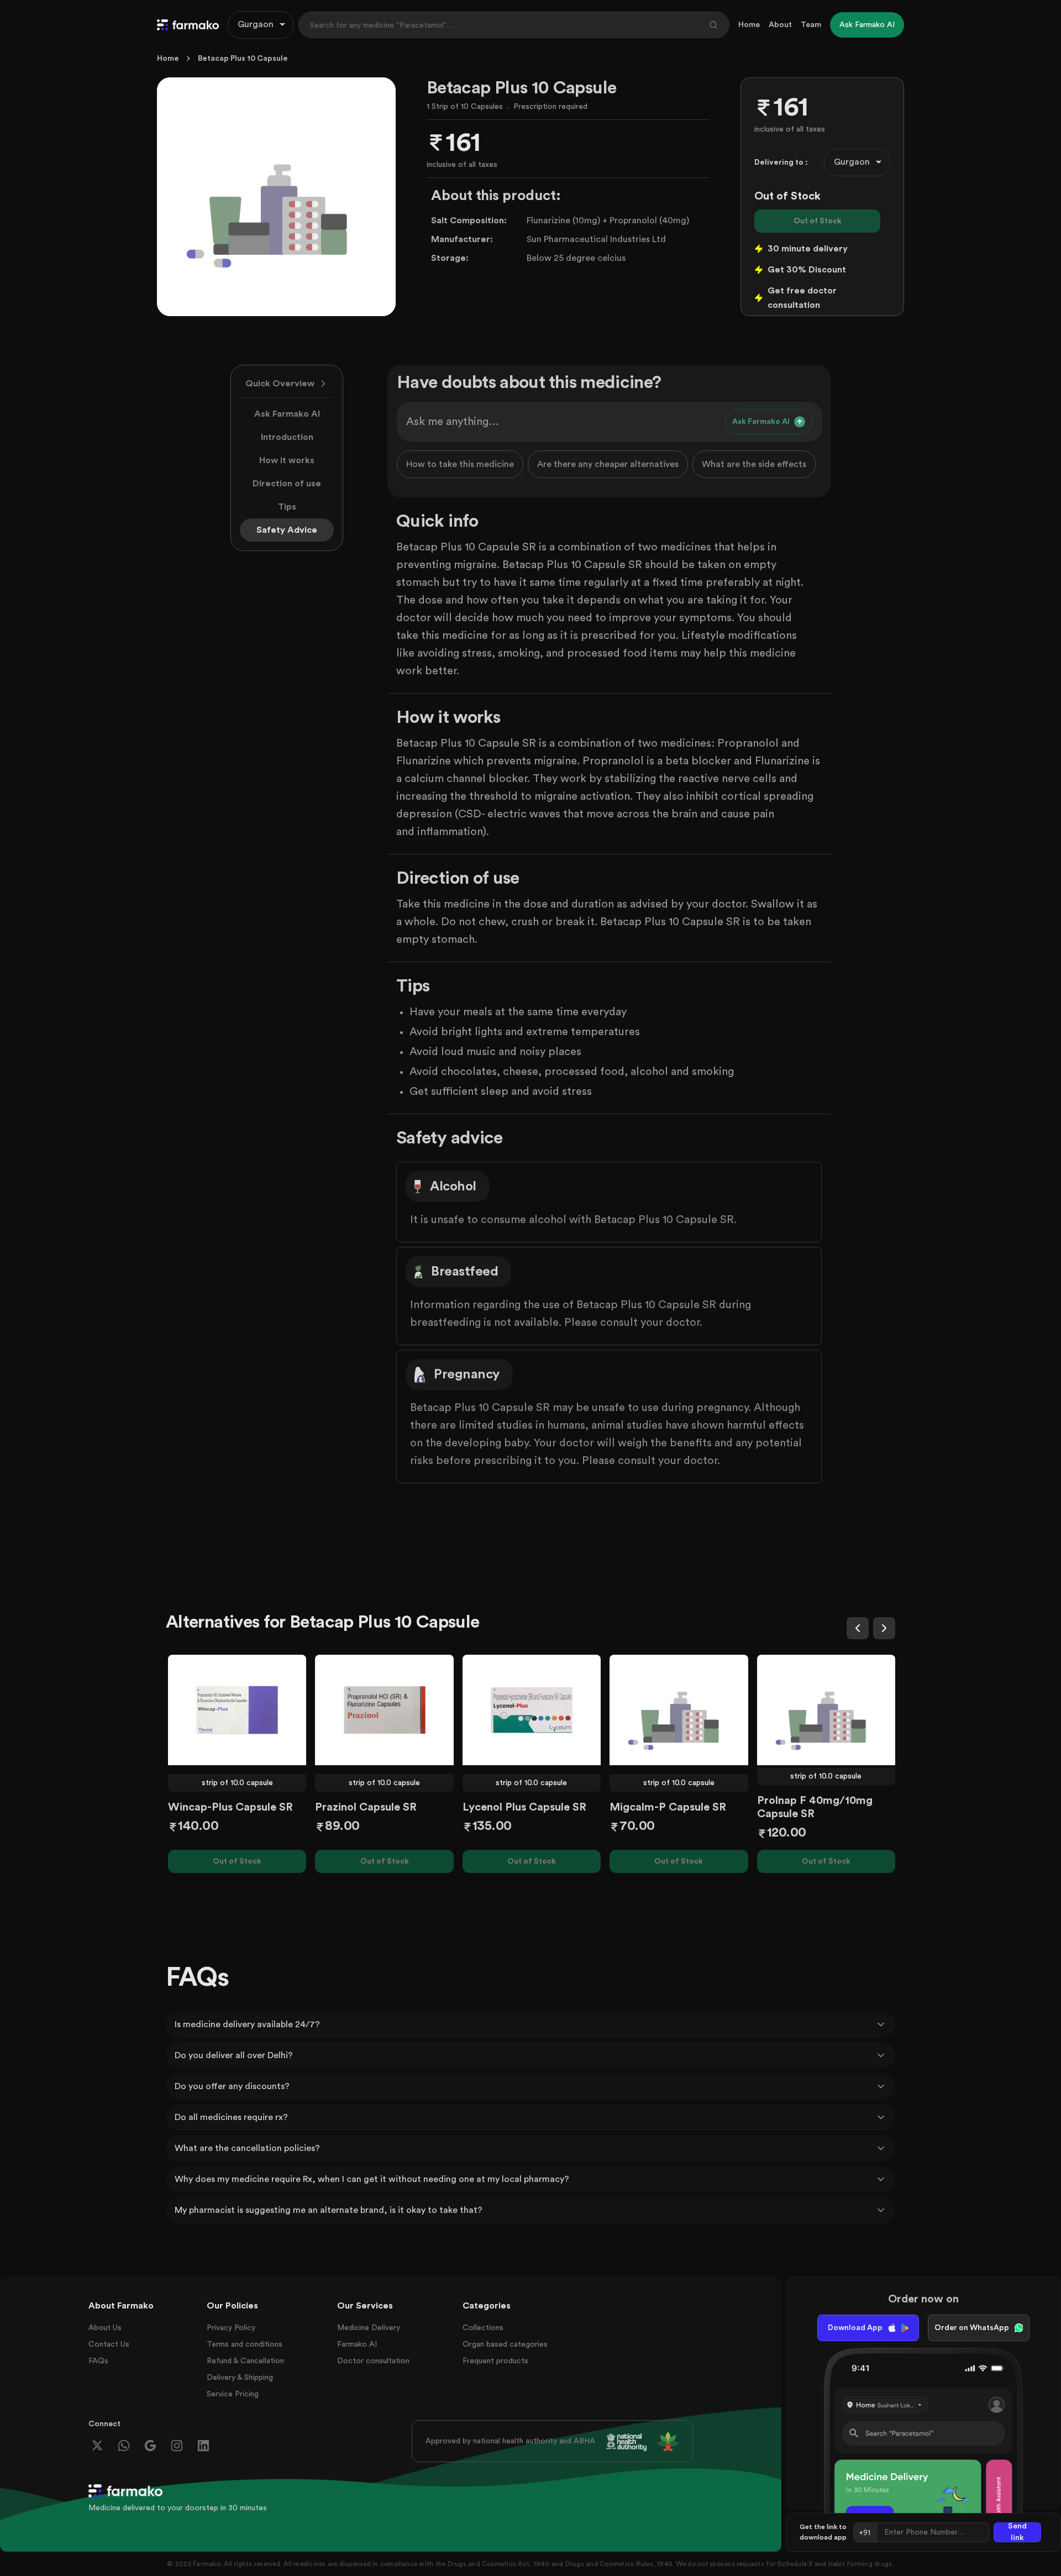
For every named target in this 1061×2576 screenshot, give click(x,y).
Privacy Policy (231, 2328)
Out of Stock (818, 221)
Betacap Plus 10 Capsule (243, 59)
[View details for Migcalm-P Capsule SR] (679, 1710)
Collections (483, 2328)
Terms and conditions (245, 2344)
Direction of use (287, 484)
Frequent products (495, 2361)
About (780, 25)
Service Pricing (233, 2394)
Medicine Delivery (369, 2328)
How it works (287, 460)
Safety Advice (287, 530)
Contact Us (109, 2344)
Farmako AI (357, 2344)
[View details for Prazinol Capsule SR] (384, 1710)
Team (811, 25)
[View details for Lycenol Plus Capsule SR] (532, 1710)
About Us (105, 2328)
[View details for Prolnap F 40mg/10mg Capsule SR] (826, 1710)
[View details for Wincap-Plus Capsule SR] (237, 1710)
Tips (287, 507)
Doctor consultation (373, 2361)
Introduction (287, 437)
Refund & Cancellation (245, 2361)
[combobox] (261, 25)
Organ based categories (505, 2344)
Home (749, 25)
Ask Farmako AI (287, 414)
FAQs (98, 2361)
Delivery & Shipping (240, 2378)
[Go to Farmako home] (188, 25)
